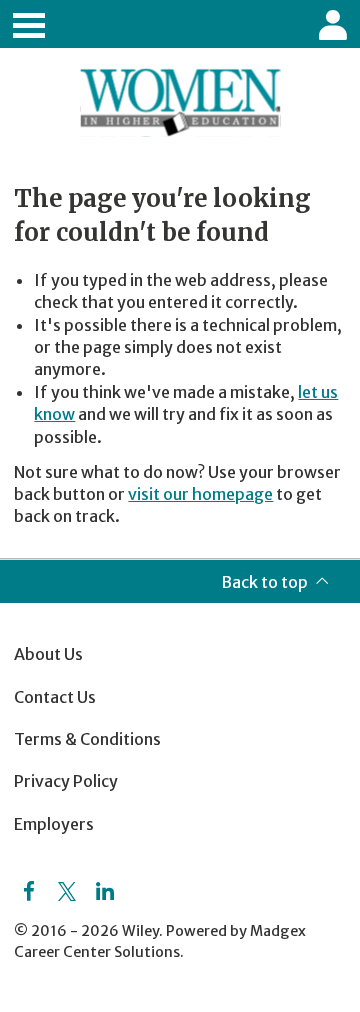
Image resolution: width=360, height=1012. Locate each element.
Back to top (264, 582)
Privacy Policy (66, 781)
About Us (48, 654)
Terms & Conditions (87, 739)
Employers (54, 824)
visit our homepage (200, 494)
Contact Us (55, 697)
